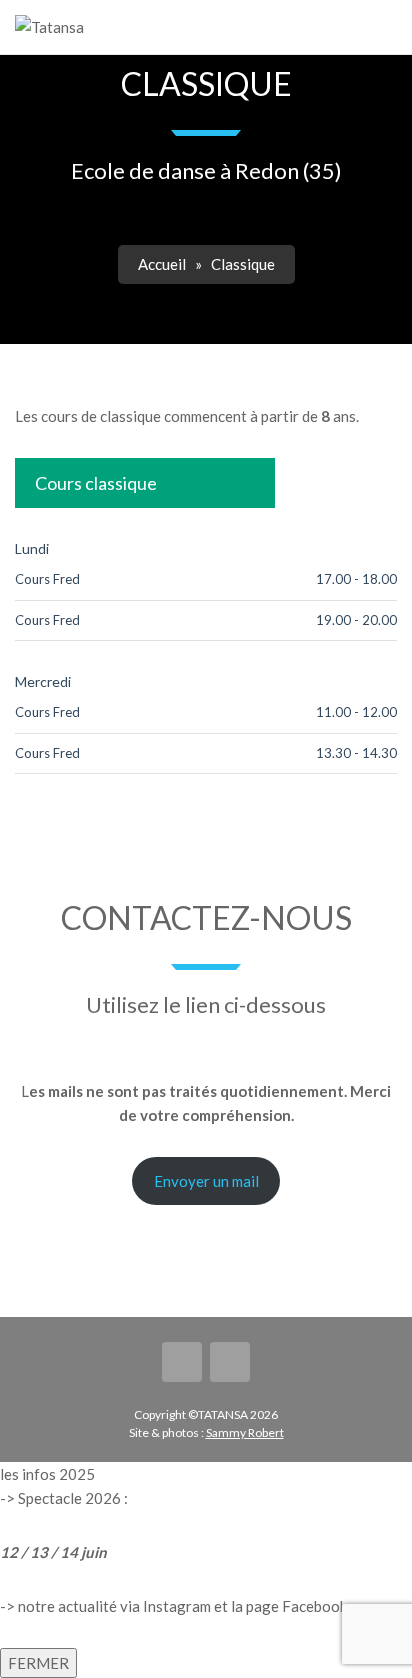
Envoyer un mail (206, 1181)
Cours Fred (47, 579)
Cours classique (96, 483)
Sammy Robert (245, 1432)
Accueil (162, 264)
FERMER (38, 1663)
